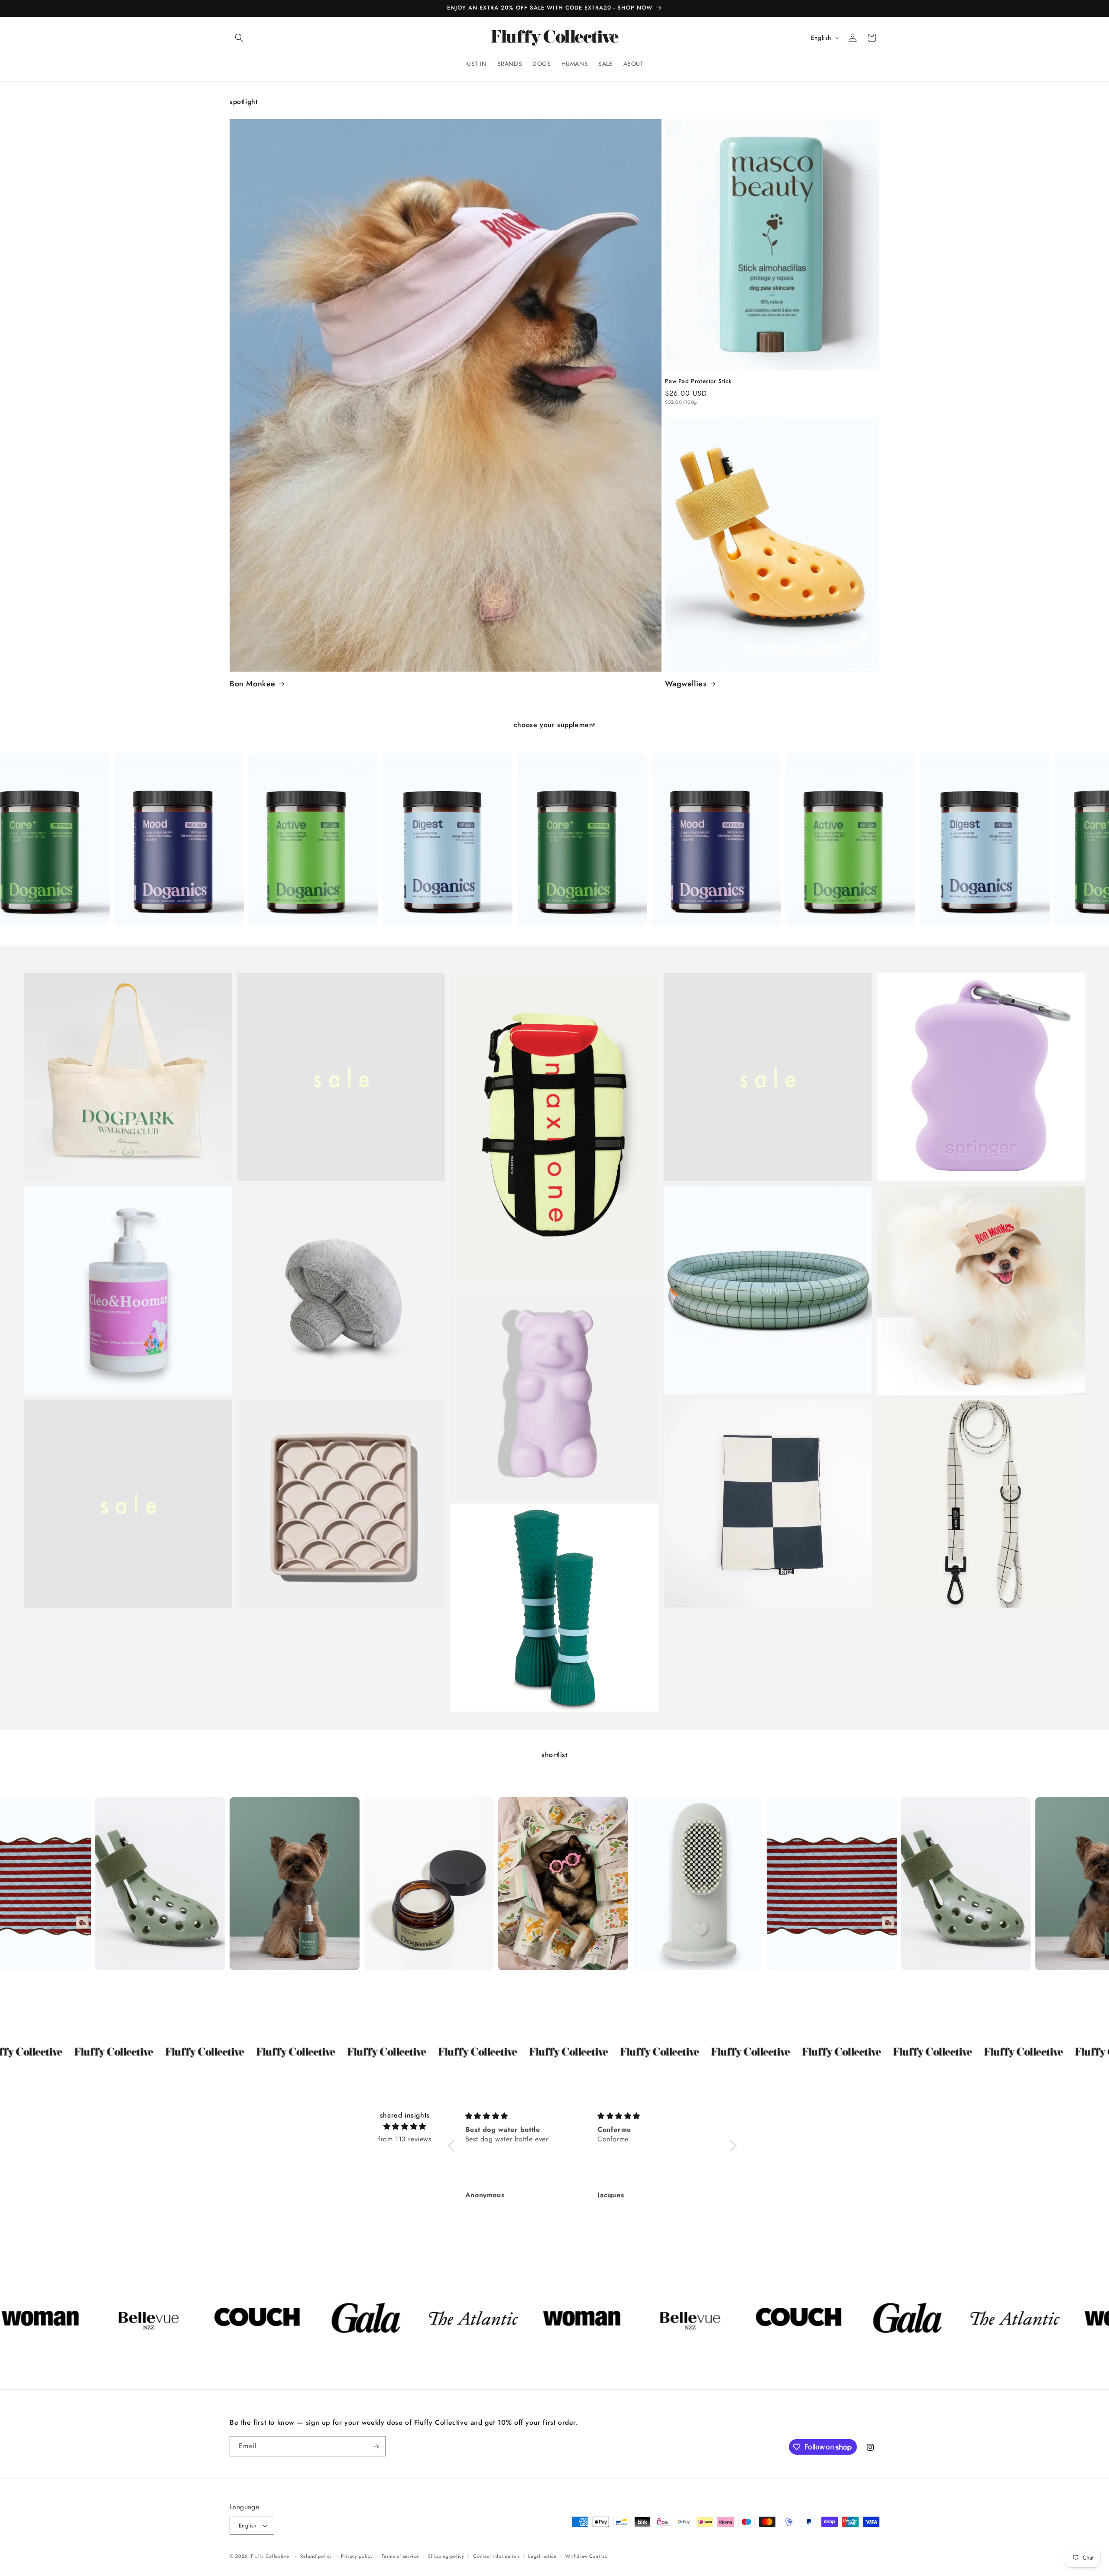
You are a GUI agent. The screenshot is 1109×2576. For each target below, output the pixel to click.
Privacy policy (357, 2556)
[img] (405, 2127)
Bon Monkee (253, 684)
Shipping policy (446, 2556)
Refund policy (316, 2556)
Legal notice (542, 2556)
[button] (239, 38)
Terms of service (400, 2556)
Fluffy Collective (270, 2556)
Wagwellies (686, 684)
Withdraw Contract (587, 2556)
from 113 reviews (405, 2139)
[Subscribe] (376, 2446)
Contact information (496, 2556)
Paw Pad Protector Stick (698, 382)
